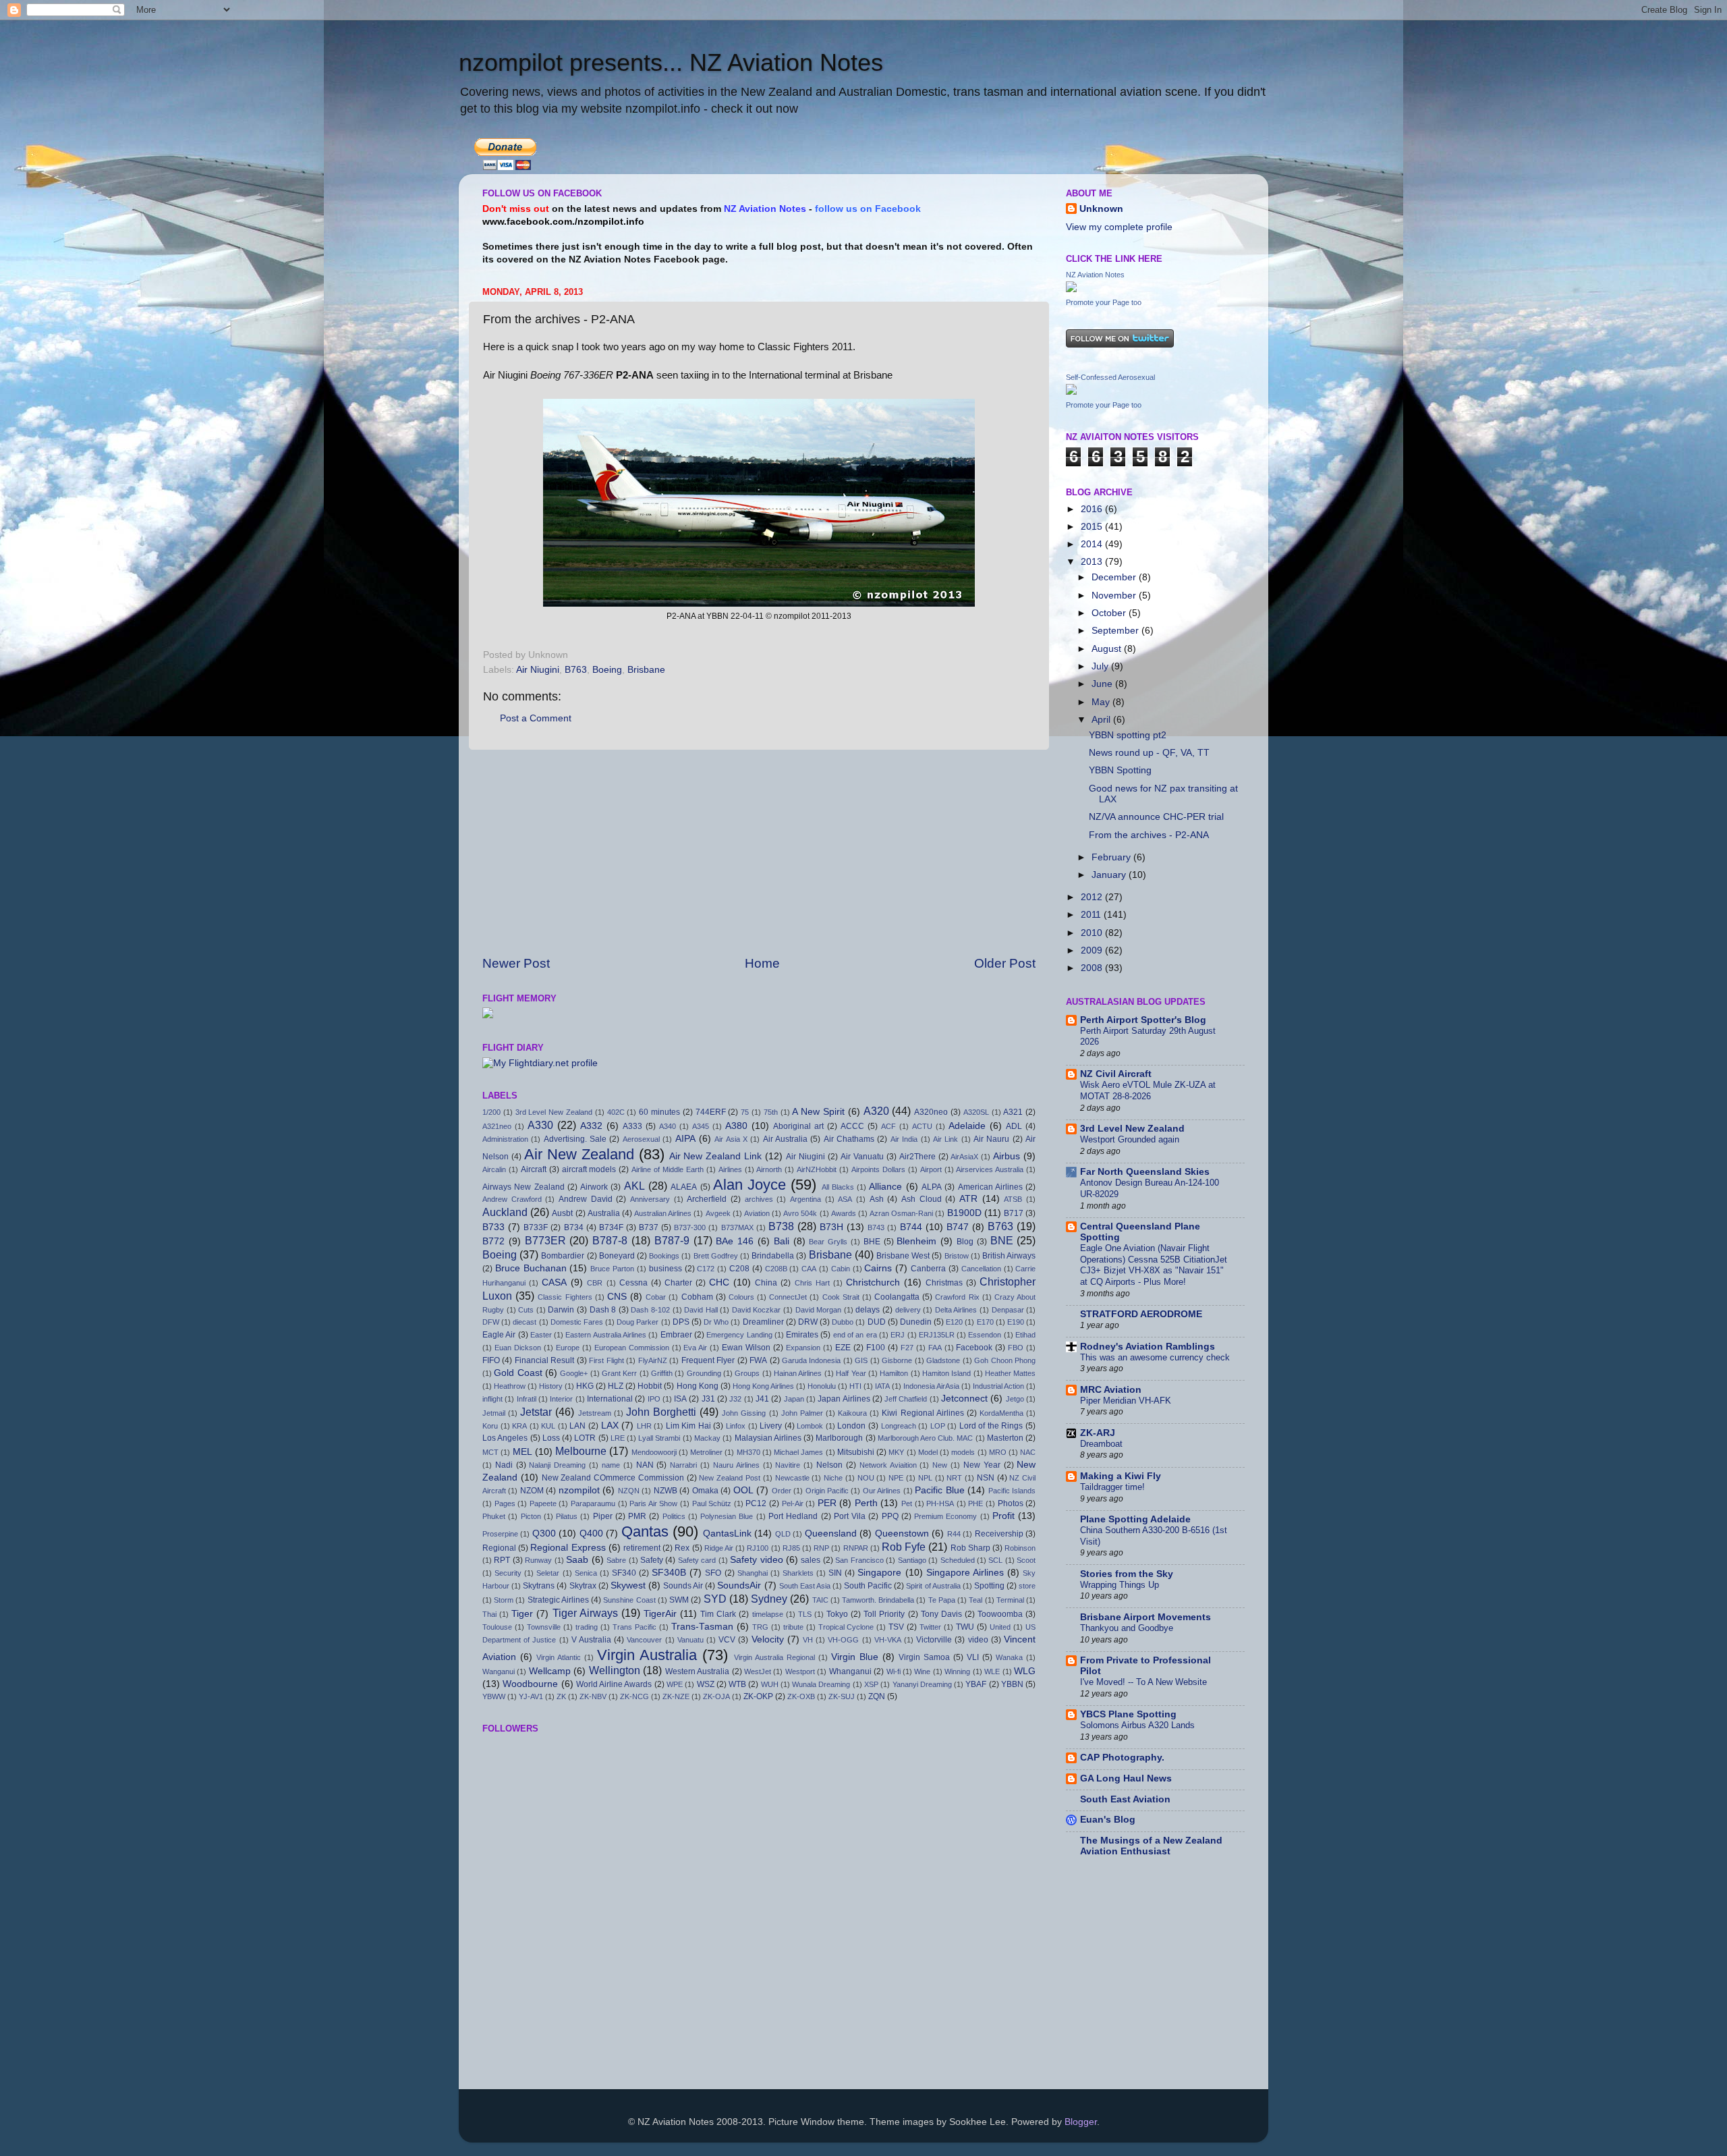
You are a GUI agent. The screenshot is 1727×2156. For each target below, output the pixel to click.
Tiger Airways (585, 1613)
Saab (577, 1560)
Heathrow (510, 1386)
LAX (610, 1426)
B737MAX (737, 1227)
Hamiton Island (946, 1373)
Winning (957, 1671)
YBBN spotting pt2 (1128, 735)
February (1112, 857)
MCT (490, 1452)
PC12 (756, 1503)
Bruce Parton (612, 1269)
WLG (1025, 1671)
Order (782, 1491)
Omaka (705, 1491)
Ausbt (562, 1213)
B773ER (545, 1240)
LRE (618, 1438)
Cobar (656, 1297)
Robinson (1020, 1548)
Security (508, 1573)
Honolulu (822, 1386)
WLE (992, 1671)
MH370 (748, 1452)
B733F (536, 1227)
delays (868, 1310)
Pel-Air (793, 1503)
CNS (617, 1297)
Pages (505, 1503)
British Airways (1009, 1256)
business (666, 1269)
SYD (715, 1599)
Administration (505, 1139)
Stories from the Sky (1127, 1574)
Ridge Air (719, 1548)
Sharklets (798, 1573)
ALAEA (684, 1187)
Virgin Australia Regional (774, 1657)
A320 (876, 1111)
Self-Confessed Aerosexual (1110, 377)
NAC (1028, 1452)
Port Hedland (793, 1516)
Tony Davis (941, 1614)
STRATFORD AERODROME (1141, 1314)
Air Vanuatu (862, 1157)
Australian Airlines (663, 1213)
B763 (576, 670)
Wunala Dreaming (821, 1684)
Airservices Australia (990, 1169)
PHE (975, 1503)
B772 (493, 1241)
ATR (968, 1199)
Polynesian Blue (727, 1516)
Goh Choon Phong (1005, 1360)
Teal (975, 1600)
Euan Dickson (518, 1348)
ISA (680, 1399)
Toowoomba (1000, 1614)
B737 (649, 1227)
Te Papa (942, 1600)
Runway (538, 1560)
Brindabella (773, 1256)
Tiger (522, 1614)
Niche (833, 1478)
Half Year (851, 1373)
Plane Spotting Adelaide (1135, 1519)
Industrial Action (998, 1386)
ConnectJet (788, 1297)
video (978, 1640)
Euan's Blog (1108, 1820)
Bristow (957, 1256)
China (766, 1283)
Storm (504, 1600)
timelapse (768, 1614)
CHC (719, 1282)
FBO (1016, 1348)
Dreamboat (1101, 1444)
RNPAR (856, 1548)
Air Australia (785, 1139)
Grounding (704, 1373)
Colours (741, 1297)
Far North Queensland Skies (1145, 1172)
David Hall (701, 1310)
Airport (931, 1169)
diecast (525, 1322)
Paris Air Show (653, 1503)
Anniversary (650, 1199)
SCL (995, 1560)
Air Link (945, 1139)
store (1027, 1586)
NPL (925, 1478)
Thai (489, 1614)
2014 (1093, 544)
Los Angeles (505, 1438)
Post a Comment (536, 718)
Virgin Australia (647, 1655)
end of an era (855, 1335)
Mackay (707, 1438)
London (851, 1426)
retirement (642, 1548)
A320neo (931, 1112)
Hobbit (650, 1386)
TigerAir (660, 1614)
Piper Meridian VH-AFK (1126, 1401)
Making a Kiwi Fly (1121, 1476)
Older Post (1005, 963)
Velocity (768, 1639)
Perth (866, 1503)
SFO (713, 1573)
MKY (896, 1452)
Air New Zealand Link (716, 1156)
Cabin (841, 1269)
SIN (835, 1573)
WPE (675, 1684)
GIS (861, 1360)
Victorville (934, 1640)
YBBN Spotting (1120, 770)
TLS (805, 1614)
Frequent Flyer (708, 1360)
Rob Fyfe (904, 1547)
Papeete (543, 1503)
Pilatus (567, 1516)
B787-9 (672, 1240)
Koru (490, 1426)
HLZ (616, 1386)
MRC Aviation (1111, 1390)
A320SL (976, 1112)
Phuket (494, 1516)
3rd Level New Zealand (554, 1112)
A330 (540, 1125)
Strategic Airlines (558, 1600)
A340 (668, 1126)
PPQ (890, 1516)
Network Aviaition (888, 1465)
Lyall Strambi (659, 1438)
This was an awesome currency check (1155, 1357)
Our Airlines (882, 1491)
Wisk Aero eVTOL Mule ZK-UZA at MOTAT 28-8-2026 (1148, 1090)
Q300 (544, 1533)
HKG (585, 1386)
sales (811, 1560)
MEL (522, 1452)
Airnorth (769, 1169)
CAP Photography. (1122, 1758)
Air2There (917, 1157)
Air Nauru (991, 1139)
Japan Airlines (844, 1399)
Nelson (829, 1465)
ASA (845, 1199)
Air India (904, 1139)
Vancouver (644, 1640)
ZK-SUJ (842, 1696)
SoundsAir (739, 1585)
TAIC (820, 1600)
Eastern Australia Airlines (606, 1335)
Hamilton (894, 1373)
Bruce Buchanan (531, 1268)
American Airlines (990, 1187)
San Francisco (859, 1560)
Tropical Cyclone (846, 1627)
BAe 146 (735, 1241)
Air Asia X (731, 1139)
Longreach (899, 1426)
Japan (794, 1399)
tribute (793, 1627)
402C (616, 1112)
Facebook (974, 1348)
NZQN (629, 1491)
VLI (973, 1657)
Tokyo (837, 1614)
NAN (645, 1465)
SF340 (624, 1573)
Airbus (1007, 1156)
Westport (800, 1671)
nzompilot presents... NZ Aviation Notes (671, 62)
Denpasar (1008, 1310)
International (610, 1399)
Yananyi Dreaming (922, 1684)
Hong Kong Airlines (763, 1386)
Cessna (633, 1283)
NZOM (532, 1491)
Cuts (526, 1310)
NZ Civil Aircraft (1116, 1074)
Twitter (930, 1627)
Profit (1003, 1516)
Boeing (607, 670)
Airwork (594, 1187)
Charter (678, 1283)
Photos (1011, 1503)
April (1102, 720)
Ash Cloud (922, 1199)
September (1116, 631)
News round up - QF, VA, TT (1149, 753)
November (1115, 596)
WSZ (706, 1684)
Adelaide (967, 1126)
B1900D (964, 1213)
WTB (737, 1684)
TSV (896, 1627)
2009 (1093, 950)
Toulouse (497, 1627)
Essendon (985, 1335)
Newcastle (792, 1478)
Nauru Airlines (736, 1465)
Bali (782, 1241)
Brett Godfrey (716, 1256)
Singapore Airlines (965, 1573)
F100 (876, 1348)
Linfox (736, 1426)
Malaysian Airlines (768, 1438)
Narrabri (683, 1465)
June (1103, 684)
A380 (736, 1126)
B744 (911, 1227)
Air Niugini (538, 670)
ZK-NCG (634, 1696)
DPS (681, 1322)
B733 (493, 1227)
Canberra (928, 1269)
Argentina (805, 1199)
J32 (735, 1399)
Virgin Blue (855, 1657)
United (1000, 1627)
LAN (577, 1426)
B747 (958, 1227)
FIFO (491, 1360)
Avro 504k (800, 1213)
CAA (809, 1269)
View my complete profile (1119, 227)
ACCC (852, 1126)
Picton (531, 1516)
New (940, 1465)
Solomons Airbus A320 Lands (1137, 1725)
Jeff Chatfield (906, 1399)
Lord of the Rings (991, 1426)
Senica (586, 1573)
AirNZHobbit (817, 1169)
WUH (770, 1684)
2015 (1093, 527)
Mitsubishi (856, 1452)
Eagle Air (499, 1335)
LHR (644, 1426)
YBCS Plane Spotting (1128, 1714)
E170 (985, 1322)
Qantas (645, 1531)
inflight (492, 1399)
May (1102, 702)
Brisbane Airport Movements (1145, 1617)
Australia (604, 1213)
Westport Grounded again (1130, 1139)
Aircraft (534, 1169)
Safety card (697, 1560)
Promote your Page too (1104, 302)
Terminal (1010, 1600)
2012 (1093, 897)
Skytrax (583, 1586)
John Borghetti (661, 1412)
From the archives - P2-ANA (1149, 835)
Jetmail (494, 1413)
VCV (727, 1640)
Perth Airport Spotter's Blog (1143, 1020)
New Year (982, 1465)
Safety (652, 1560)
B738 (781, 1226)
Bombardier (563, 1256)
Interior (561, 1399)
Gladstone (943, 1360)
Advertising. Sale (575, 1139)
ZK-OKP (758, 1696)
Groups (747, 1373)
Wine (922, 1671)
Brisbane (646, 670)
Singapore (879, 1573)
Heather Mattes (1010, 1373)
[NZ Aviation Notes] (1071, 289)
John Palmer (802, 1413)
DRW (808, 1322)
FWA (758, 1360)
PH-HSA (940, 1503)
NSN (986, 1478)
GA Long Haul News (1126, 1778)
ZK (561, 1696)
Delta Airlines (956, 1310)
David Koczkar (757, 1310)
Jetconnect (964, 1399)
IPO (654, 1399)
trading (587, 1627)
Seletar (548, 1573)
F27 (907, 1348)
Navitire (788, 1465)
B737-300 (690, 1227)
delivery (908, 1310)
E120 (954, 1322)
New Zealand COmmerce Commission (613, 1478)
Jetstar (536, 1412)
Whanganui (850, 1671)
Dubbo (843, 1322)
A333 (632, 1126)
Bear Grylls (828, 1242)
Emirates (802, 1335)
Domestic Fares (577, 1322)
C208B (776, 1269)
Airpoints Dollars (878, 1169)
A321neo (497, 1126)
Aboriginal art (798, 1126)
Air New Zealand (579, 1154)
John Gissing (744, 1413)
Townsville (544, 1627)
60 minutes (659, 1112)
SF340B (669, 1573)
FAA (935, 1348)
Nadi (504, 1465)
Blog (965, 1242)
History (551, 1386)
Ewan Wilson (746, 1348)
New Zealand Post (730, 1478)
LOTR (585, 1438)
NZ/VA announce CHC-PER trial (1156, 817)
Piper (603, 1516)
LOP (938, 1426)
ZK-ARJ (1098, 1433)
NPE (896, 1478)
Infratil (527, 1399)
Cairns (878, 1268)
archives (759, 1199)
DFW (491, 1322)
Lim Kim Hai (688, 1426)
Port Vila (850, 1516)
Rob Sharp (970, 1548)
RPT (502, 1560)
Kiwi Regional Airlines (923, 1413)
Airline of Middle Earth (668, 1169)
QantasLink (727, 1533)
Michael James (798, 1452)
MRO (998, 1452)
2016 (1093, 509)
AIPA (685, 1139)
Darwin (561, 1310)
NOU (866, 1478)
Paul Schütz (712, 1503)
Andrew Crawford (512, 1199)
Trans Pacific (634, 1627)
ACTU (922, 1126)
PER (827, 1503)
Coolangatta (897, 1297)
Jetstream (595, 1413)
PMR (637, 1516)
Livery (771, 1426)
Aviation (757, 1213)
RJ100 (758, 1548)
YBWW (494, 1696)
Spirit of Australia (933, 1586)
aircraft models (589, 1169)
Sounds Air (683, 1586)
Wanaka (1009, 1657)
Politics (674, 1516)
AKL (634, 1186)
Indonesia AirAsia (931, 1386)
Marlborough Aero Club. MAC (926, 1438)
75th (771, 1112)
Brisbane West (903, 1256)
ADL (1014, 1126)
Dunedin (916, 1322)
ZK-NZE (676, 1696)
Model (928, 1452)
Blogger (1081, 2122)
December (1115, 577)
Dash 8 (603, 1310)
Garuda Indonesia (811, 1360)
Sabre (616, 1560)
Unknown (1101, 209)
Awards (844, 1213)
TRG (760, 1627)
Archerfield (707, 1199)
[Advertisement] (759, 852)
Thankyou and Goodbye (1127, 1628)
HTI (855, 1386)
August (1108, 649)
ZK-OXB (801, 1696)
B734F (611, 1227)
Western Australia (697, 1671)
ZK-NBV (593, 1696)
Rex (682, 1548)
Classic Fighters (565, 1297)
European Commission (632, 1348)
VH (808, 1640)
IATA (882, 1386)
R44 (954, 1534)
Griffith (662, 1373)
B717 (1014, 1213)
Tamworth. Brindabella (878, 1600)
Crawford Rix (957, 1297)
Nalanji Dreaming (557, 1465)
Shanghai (753, 1573)
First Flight (606, 1360)
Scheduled (958, 1560)
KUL (548, 1426)
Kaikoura (852, 1413)
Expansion (803, 1348)
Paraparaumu (593, 1503)
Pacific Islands (1012, 1491)
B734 (574, 1227)
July (1101, 666)
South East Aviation (1125, 1799)
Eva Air (695, 1348)
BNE (1002, 1240)
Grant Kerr (619, 1373)
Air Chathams (849, 1139)
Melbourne (581, 1451)
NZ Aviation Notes (1095, 275)
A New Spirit (818, 1112)
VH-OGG (843, 1640)
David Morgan (819, 1310)
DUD (877, 1322)
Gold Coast (518, 1373)
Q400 (591, 1533)
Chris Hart (812, 1283)
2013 (1093, 562)
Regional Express (568, 1548)
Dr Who (716, 1322)
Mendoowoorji (654, 1452)
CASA (554, 1282)
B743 (876, 1227)
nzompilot (579, 1490)
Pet (907, 1503)
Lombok (810, 1426)
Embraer (676, 1335)
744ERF (711, 1112)
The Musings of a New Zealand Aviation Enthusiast (1151, 1846)
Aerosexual (641, 1139)
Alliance (885, 1187)
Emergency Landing (739, 1335)
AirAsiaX (964, 1157)
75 (745, 1112)
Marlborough (839, 1438)
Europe (568, 1348)
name (611, 1465)
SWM (679, 1600)
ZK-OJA (716, 1696)
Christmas (944, 1283)
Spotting (989, 1586)
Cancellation (981, 1269)
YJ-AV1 (531, 1696)
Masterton (1005, 1438)
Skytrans (539, 1586)
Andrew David (586, 1199)
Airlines (730, 1169)
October (1110, 613)
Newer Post (516, 963)
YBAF (976, 1684)
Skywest (628, 1585)
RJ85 (791, 1548)
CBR (595, 1283)
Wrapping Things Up (1120, 1585)
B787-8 (610, 1240)
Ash (877, 1199)
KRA (519, 1426)
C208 (739, 1269)
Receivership (999, 1534)
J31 (708, 1399)
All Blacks (838, 1187)
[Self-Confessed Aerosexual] (1071, 392)
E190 (1016, 1322)
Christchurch (873, 1282)
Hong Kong (698, 1386)
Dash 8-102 (650, 1310)
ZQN (877, 1696)
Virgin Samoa (924, 1657)
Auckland (505, 1212)
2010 (1093, 933)
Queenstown (902, 1533)
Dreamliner (763, 1322)
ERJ (898, 1335)
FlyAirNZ (653, 1360)
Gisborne (897, 1360)
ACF (888, 1126)
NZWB (666, 1491)
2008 (1093, 968)
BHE (872, 1242)
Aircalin (494, 1169)
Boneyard (617, 1256)
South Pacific (868, 1586)
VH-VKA (888, 1640)
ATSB (1013, 1199)
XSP (871, 1684)
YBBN (1012, 1684)
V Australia (591, 1640)
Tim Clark (718, 1614)
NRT (954, 1478)
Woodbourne (530, 1684)
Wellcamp (550, 1671)
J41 (762, 1399)
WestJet (758, 1671)
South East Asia (805, 1586)
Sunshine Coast (629, 1600)
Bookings (664, 1256)
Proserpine (500, 1534)
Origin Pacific (827, 1491)
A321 (1013, 1112)
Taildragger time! (1112, 1487)
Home (762, 963)
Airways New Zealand (523, 1187)
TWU (965, 1627)
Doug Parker (638, 1322)
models (963, 1452)
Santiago (912, 1560)
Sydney (769, 1599)
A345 (701, 1126)
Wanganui (499, 1671)
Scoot (1026, 1560)
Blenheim (916, 1241)
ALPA (932, 1187)
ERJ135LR (937, 1335)
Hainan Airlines (798, 1373)
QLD (783, 1534)
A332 (591, 1126)
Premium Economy (945, 1516)
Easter (541, 1335)
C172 (706, 1269)
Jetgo (1015, 1399)
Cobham (697, 1297)
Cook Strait (841, 1297)
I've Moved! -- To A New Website (1143, 1682)
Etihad (1025, 1335)
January (1110, 875)
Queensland (831, 1533)
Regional (499, 1548)
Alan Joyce (749, 1185)
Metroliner (706, 1452)
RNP (821, 1548)
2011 (1092, 915)
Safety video (756, 1560)
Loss (551, 1438)
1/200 (491, 1112)
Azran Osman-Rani (901, 1213)
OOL (743, 1490)
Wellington (615, 1670)
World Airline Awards (614, 1684)
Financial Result (544, 1360)
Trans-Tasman (702, 1627)
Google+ (574, 1373)
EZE (843, 1348)
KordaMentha (1001, 1413)
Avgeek (718, 1213)
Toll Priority (884, 1614)
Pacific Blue (939, 1490)
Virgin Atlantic (559, 1657)
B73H (831, 1227)
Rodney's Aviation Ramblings (1148, 1347)
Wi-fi (894, 1671)
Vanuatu (690, 1640)
